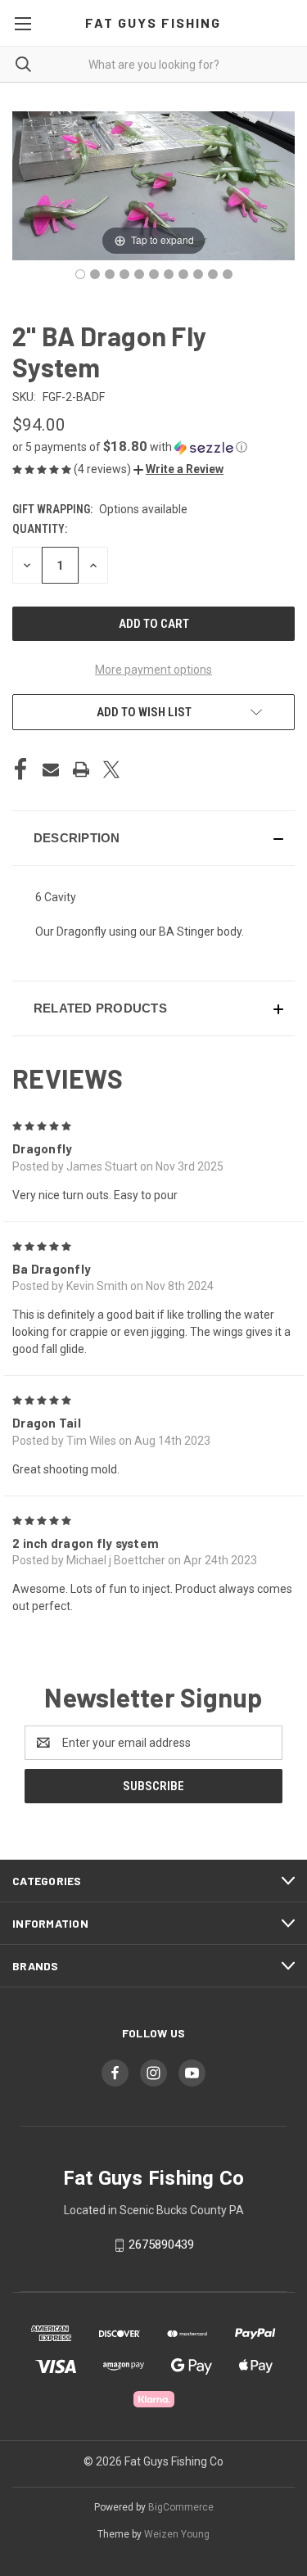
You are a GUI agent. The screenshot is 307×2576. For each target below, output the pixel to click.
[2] (80, 274)
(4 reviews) (104, 469)
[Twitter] (111, 769)
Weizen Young (177, 2534)
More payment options (153, 670)
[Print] (81, 769)
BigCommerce (181, 2507)
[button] (153, 447)
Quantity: (40, 529)
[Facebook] (20, 769)
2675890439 (161, 2244)
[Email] (51, 769)
